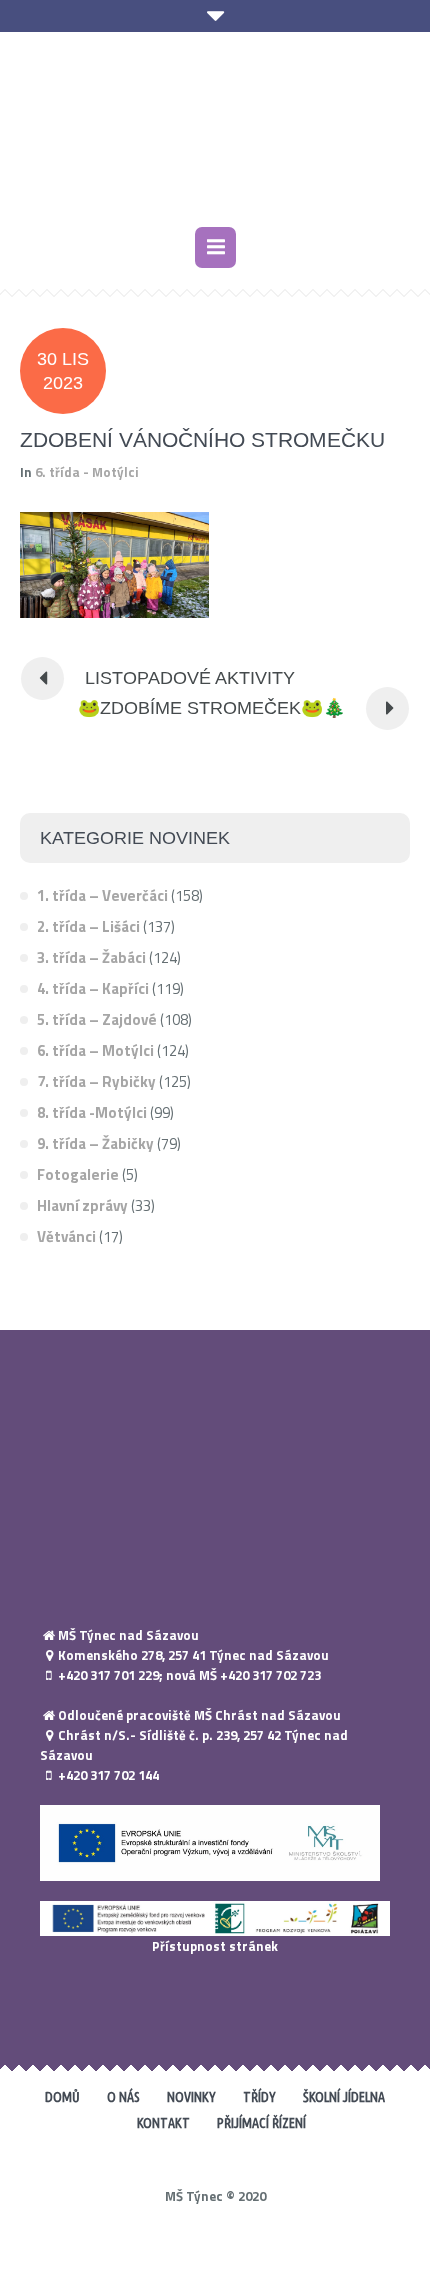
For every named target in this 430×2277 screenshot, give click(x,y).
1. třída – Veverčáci (102, 895)
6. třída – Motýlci (95, 1050)
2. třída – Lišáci (88, 926)
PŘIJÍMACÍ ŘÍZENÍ (261, 2123)
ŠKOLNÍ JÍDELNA (344, 2097)
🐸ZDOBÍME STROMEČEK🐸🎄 (211, 708)
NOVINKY (191, 2097)
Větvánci (66, 1236)
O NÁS (123, 2097)
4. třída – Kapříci (93, 988)
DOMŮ (62, 2097)
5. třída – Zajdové (97, 1019)
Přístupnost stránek (215, 1946)
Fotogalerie (78, 1174)
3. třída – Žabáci (91, 957)
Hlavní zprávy (82, 1205)
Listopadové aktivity (190, 678)
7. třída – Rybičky (96, 1081)
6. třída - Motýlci (87, 472)
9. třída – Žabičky (95, 1143)
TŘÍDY (259, 2097)
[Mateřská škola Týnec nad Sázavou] (215, 132)
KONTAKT (163, 2123)
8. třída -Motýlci (92, 1112)
